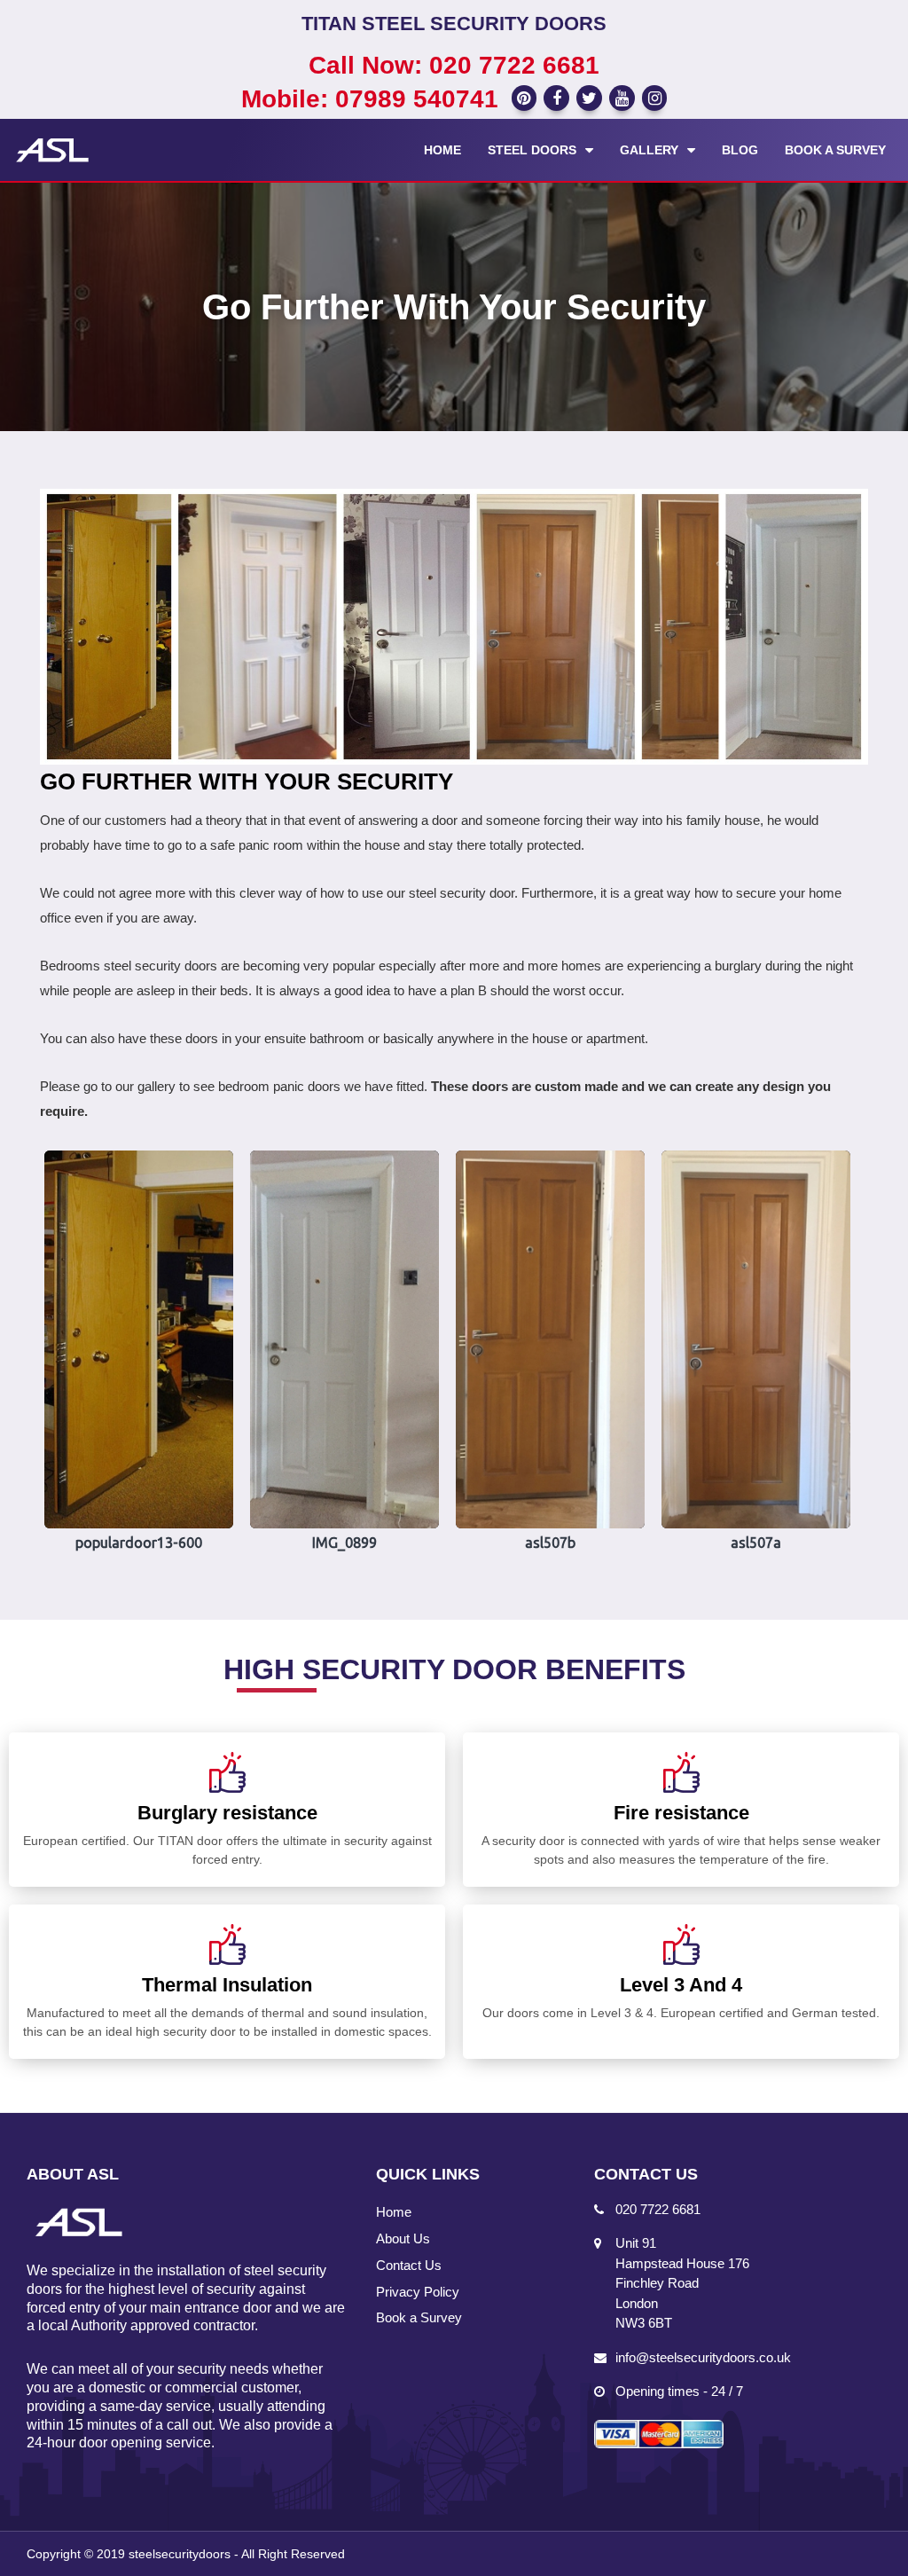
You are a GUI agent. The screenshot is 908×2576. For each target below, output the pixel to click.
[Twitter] (589, 98)
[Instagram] (655, 98)
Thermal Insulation (227, 1985)
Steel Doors (532, 150)
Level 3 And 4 (681, 1985)
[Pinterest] (524, 98)
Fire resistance (681, 1813)
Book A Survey (835, 150)
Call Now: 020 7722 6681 (454, 65)
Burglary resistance (227, 1813)
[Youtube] (622, 98)
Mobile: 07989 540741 (370, 99)
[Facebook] (556, 98)
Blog (740, 150)
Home (442, 150)
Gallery (649, 150)
